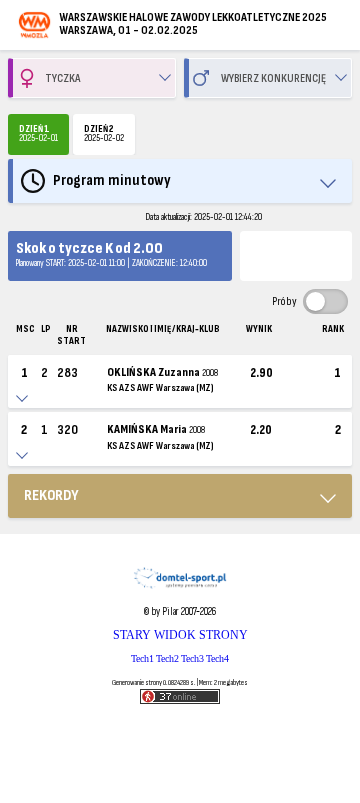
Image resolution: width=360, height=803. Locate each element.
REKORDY (51, 495)
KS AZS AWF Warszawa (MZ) (160, 388)
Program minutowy (112, 180)
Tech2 (167, 658)
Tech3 (192, 658)
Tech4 (217, 658)
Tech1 (142, 658)
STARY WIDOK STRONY (180, 635)
